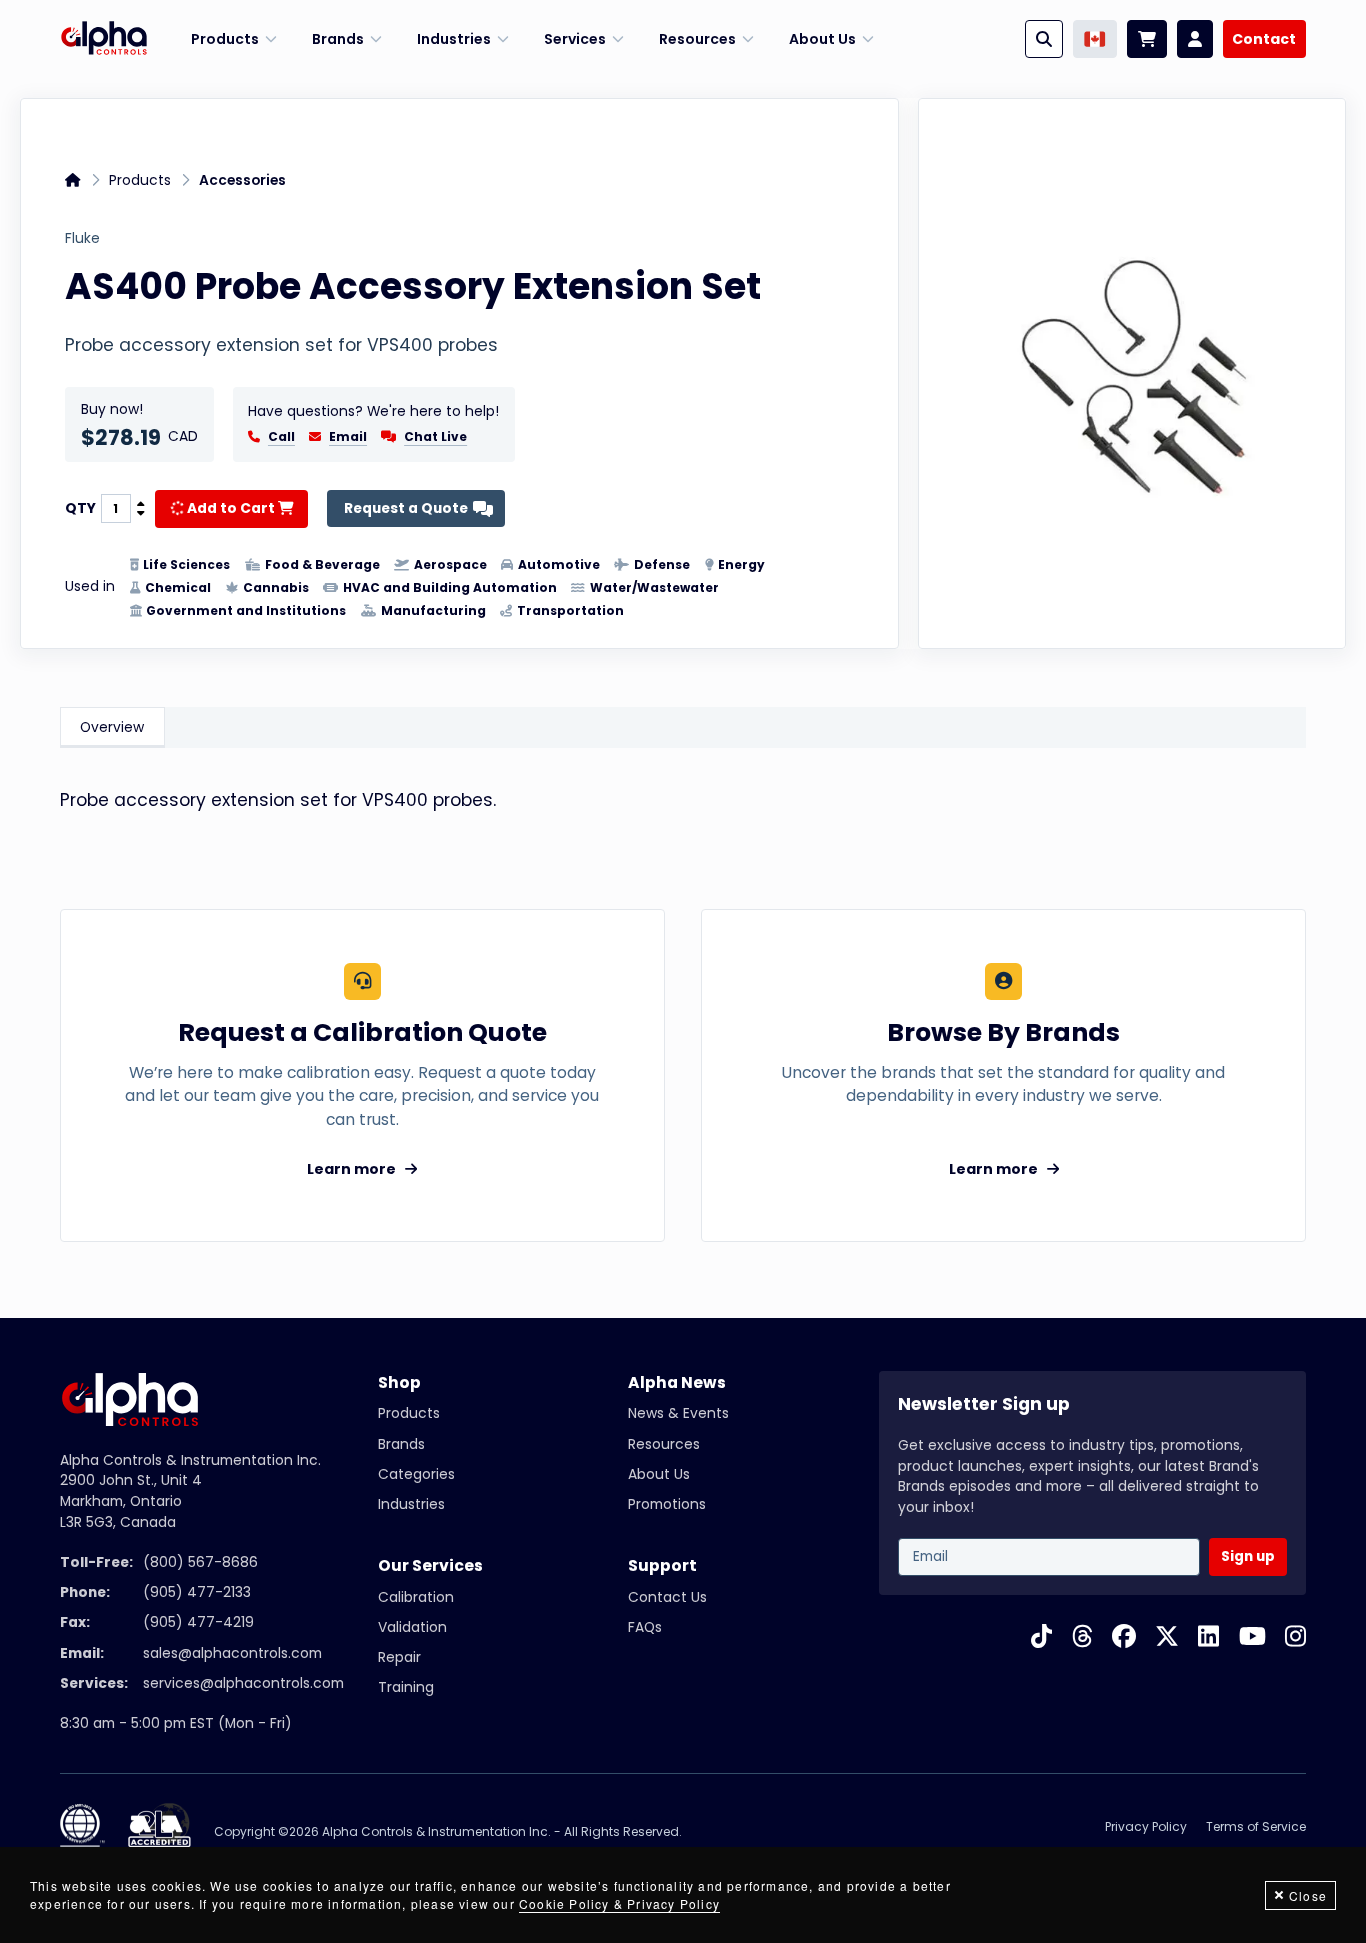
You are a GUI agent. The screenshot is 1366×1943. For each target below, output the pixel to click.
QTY (80, 509)
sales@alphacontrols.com (232, 1653)
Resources (664, 1444)
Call (281, 437)
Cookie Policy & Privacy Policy (619, 1903)
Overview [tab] (112, 727)
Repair (399, 1657)
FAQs (645, 1627)
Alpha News (677, 1382)
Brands (401, 1444)
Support (662, 1565)
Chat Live (435, 436)
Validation (412, 1627)
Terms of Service (1256, 1826)
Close (1308, 1895)
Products (140, 180)
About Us (659, 1474)
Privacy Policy (1146, 1826)
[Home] (104, 39)
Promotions (667, 1504)
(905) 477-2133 (197, 1592)
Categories (416, 1474)
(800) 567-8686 (200, 1562)
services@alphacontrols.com (243, 1683)
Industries (411, 1504)
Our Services (430, 1565)
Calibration (416, 1597)
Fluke (82, 239)
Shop (399, 1382)
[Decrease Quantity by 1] (141, 514)
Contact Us (667, 1597)
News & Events (678, 1413)
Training (406, 1687)
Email (348, 437)
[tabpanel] (683, 809)
